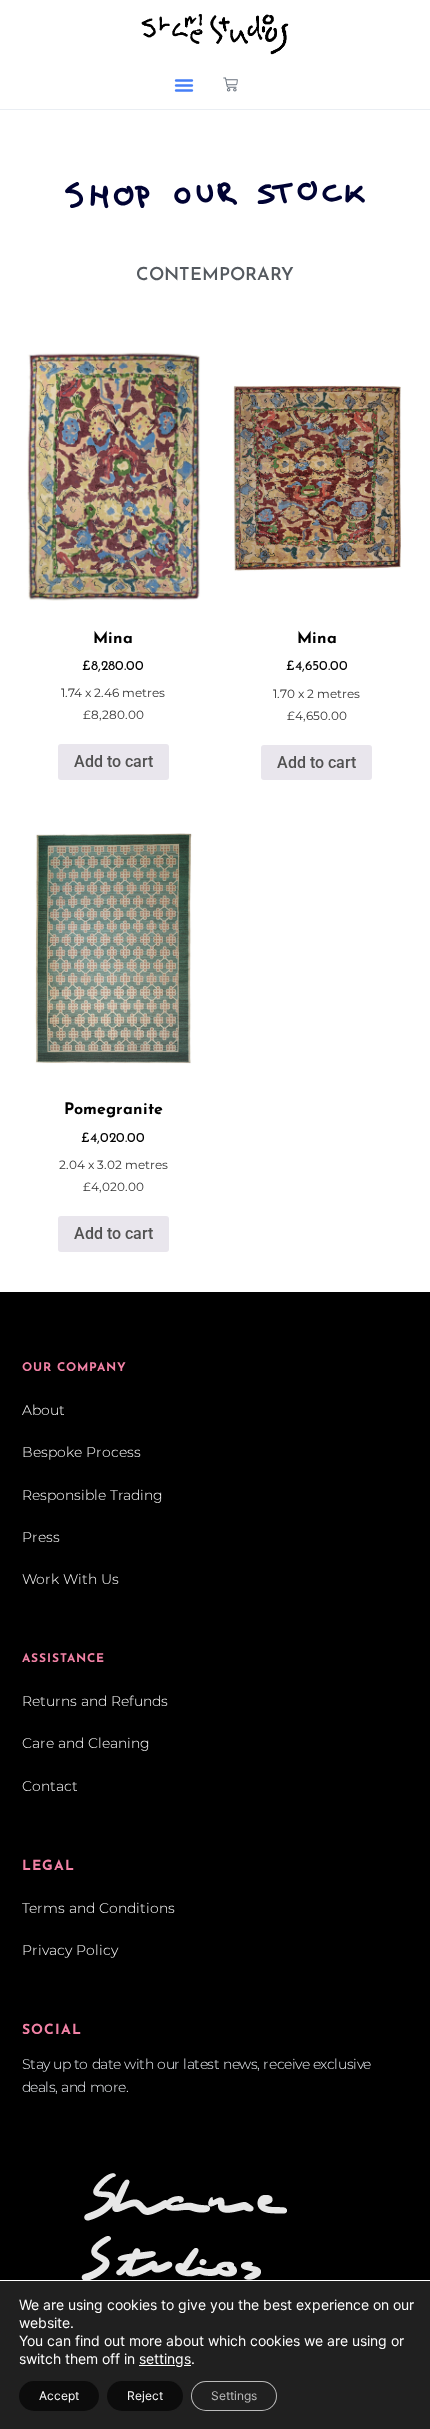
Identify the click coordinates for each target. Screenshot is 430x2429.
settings (165, 2358)
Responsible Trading (92, 1495)
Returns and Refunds (95, 1701)
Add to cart (113, 761)
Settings (234, 2395)
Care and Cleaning (86, 1743)
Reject (145, 2395)
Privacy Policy (70, 1950)
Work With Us (70, 1579)
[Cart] (230, 84)
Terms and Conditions (98, 1908)
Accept (59, 2395)
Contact (50, 1786)
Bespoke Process (81, 1452)
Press (41, 1537)
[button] (184, 85)
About (43, 1410)
